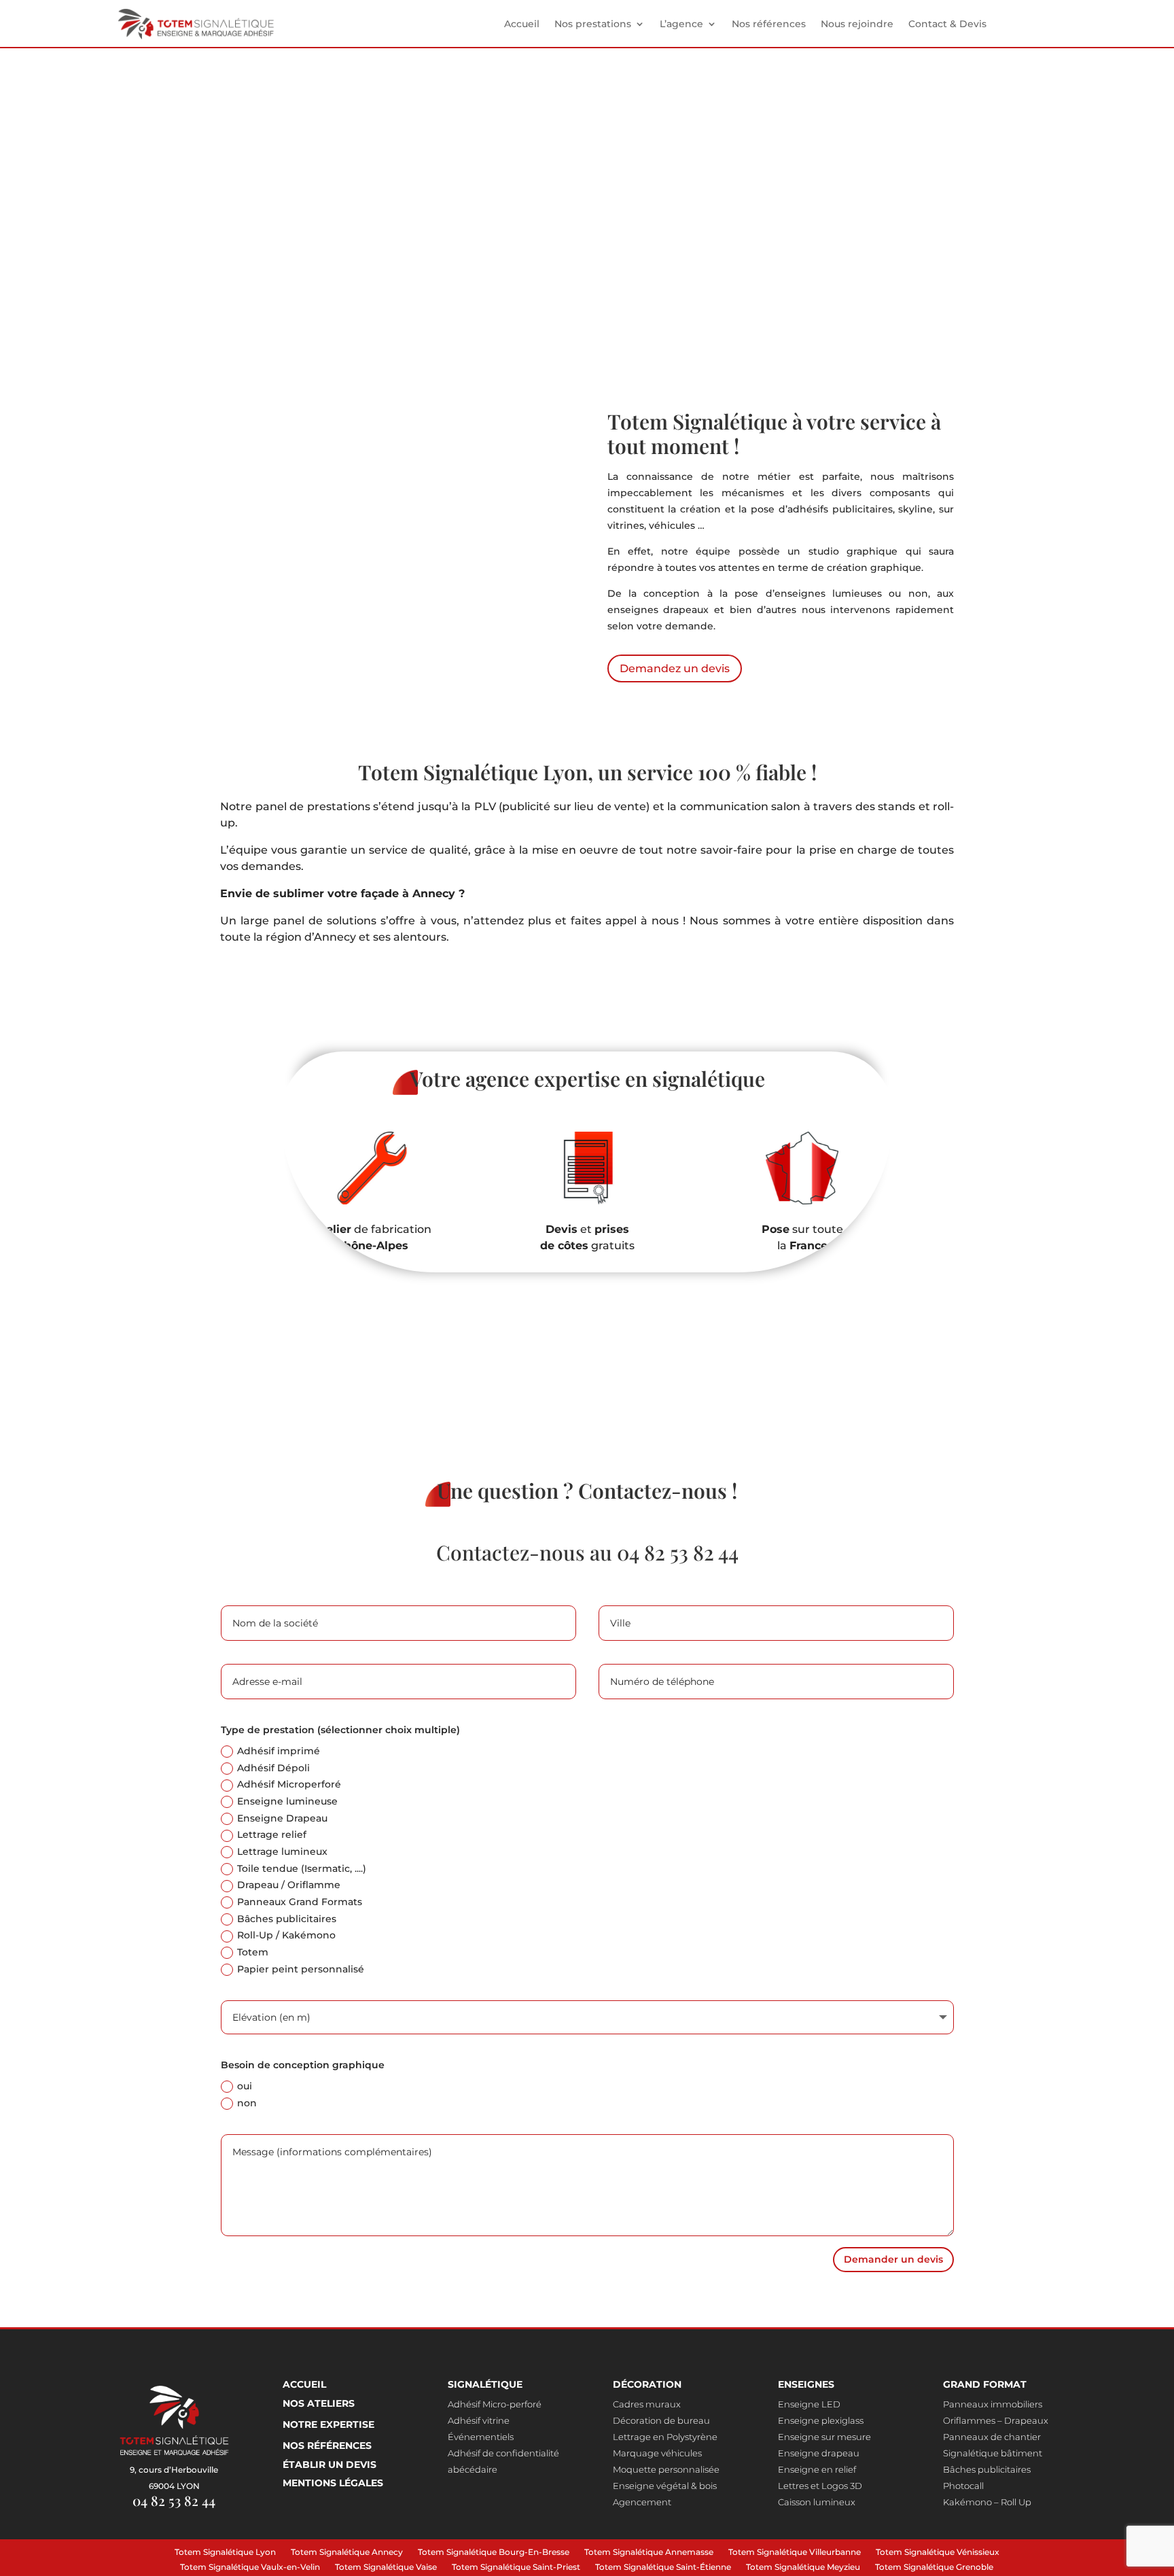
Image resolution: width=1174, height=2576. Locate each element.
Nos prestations (593, 24)
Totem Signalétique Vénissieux (938, 2554)
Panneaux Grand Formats (300, 1902)
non (247, 2103)
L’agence (681, 24)
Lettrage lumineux (282, 1851)
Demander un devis (893, 2259)
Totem (253, 1952)
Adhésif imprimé (279, 1751)
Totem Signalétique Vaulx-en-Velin (250, 2569)
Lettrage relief (272, 1834)
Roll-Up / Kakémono (286, 1935)
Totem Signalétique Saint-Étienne (663, 2569)
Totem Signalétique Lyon (225, 2554)
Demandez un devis (247, 284)
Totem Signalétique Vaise (386, 2569)
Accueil (522, 24)
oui (245, 2086)
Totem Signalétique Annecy (347, 2554)
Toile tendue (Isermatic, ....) (302, 1868)
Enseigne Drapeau (282, 1818)
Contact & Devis (947, 24)
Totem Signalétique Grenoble (934, 2569)
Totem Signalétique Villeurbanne (795, 2554)
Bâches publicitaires (287, 1919)
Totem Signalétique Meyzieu (803, 2569)
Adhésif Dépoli (273, 1768)
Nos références (769, 24)
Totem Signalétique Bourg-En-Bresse (494, 2554)
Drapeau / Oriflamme (289, 1885)
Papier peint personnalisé (301, 1969)
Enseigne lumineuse (287, 1801)
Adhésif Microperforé (289, 1784)
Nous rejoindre (857, 24)
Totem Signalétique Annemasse (649, 2554)
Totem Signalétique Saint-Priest (516, 2569)
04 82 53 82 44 (678, 1552)
